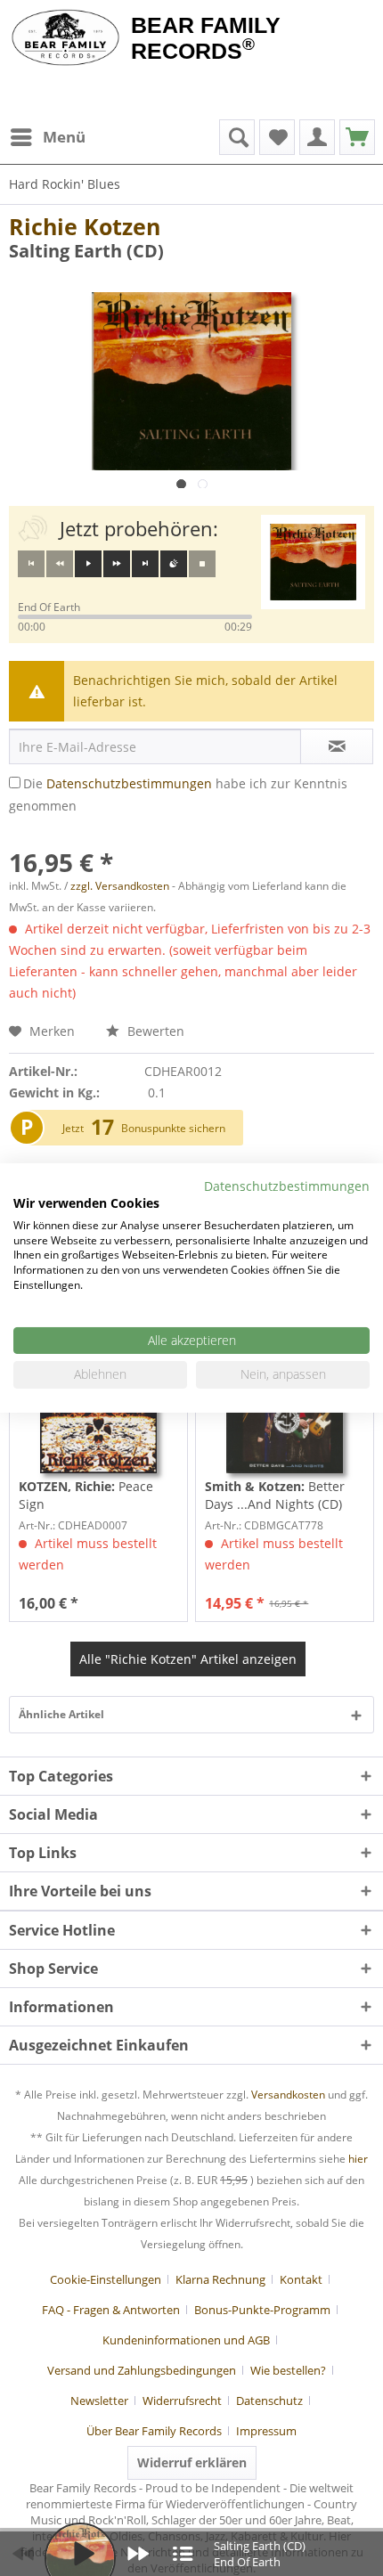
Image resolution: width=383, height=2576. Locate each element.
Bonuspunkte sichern (173, 1128)
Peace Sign (86, 1495)
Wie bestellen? (288, 2370)
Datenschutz (269, 2401)
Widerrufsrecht (182, 2401)
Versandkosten (288, 2095)
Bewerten (154, 1031)
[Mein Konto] (317, 137)
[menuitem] (47, 137)
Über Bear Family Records (154, 2431)
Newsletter (99, 2401)
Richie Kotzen (85, 226)
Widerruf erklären (192, 2462)
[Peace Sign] (98, 1420)
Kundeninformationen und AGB (186, 2340)
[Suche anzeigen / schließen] (237, 137)
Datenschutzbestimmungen (129, 783)
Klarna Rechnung (220, 2279)
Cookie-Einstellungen (106, 2279)
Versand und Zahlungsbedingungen (142, 2370)
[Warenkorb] (357, 137)
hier (358, 2159)
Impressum (266, 2431)
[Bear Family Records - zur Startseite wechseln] (65, 37)
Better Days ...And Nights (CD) (275, 1495)
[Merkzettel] (277, 137)
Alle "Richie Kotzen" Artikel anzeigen (188, 1659)
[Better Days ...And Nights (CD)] (285, 1420)
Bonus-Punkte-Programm (262, 2310)
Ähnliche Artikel (61, 1714)
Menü (64, 137)
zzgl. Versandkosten (120, 886)
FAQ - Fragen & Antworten (111, 2310)
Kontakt (301, 2279)
